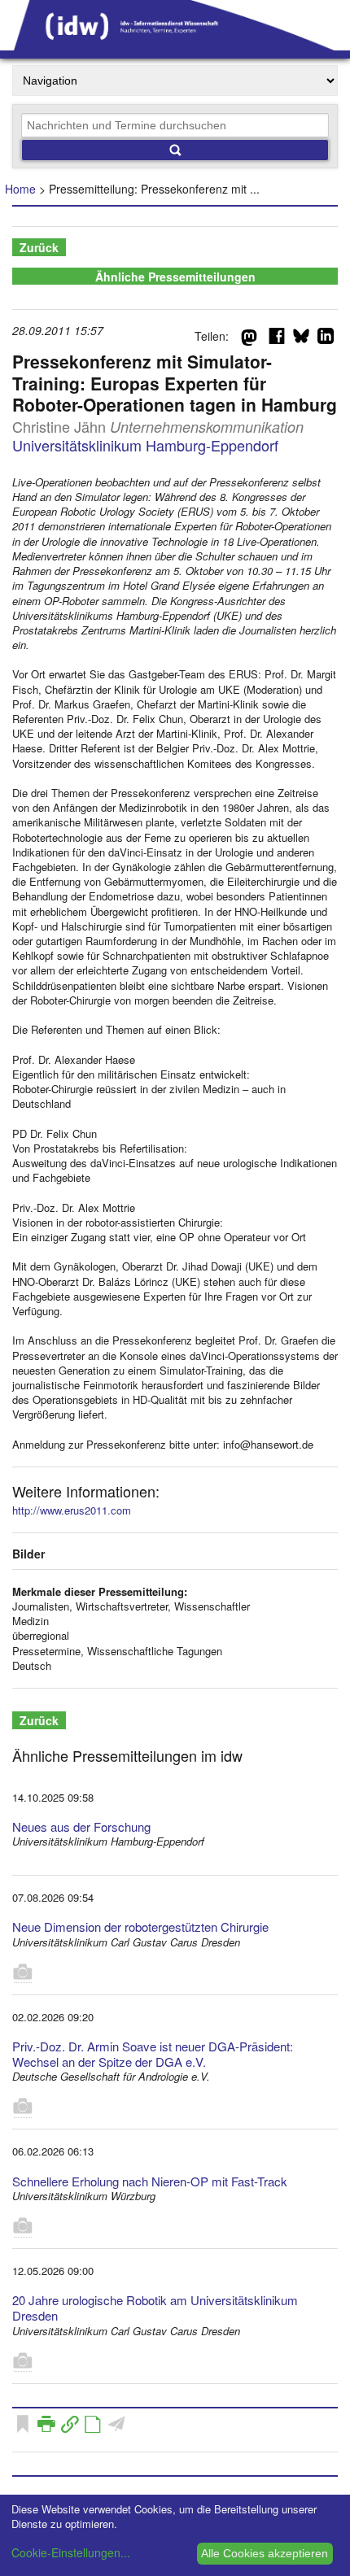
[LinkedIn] (326, 339)
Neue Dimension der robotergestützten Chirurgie (140, 1927)
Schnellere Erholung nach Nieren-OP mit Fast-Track (150, 2181)
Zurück (39, 247)
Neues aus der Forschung (81, 1826)
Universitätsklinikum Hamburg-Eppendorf (145, 445)
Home (20, 189)
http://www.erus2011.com (72, 1510)
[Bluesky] (301, 339)
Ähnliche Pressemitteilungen (175, 277)
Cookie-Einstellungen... (71, 2552)
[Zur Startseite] (175, 45)
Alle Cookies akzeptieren (265, 2553)
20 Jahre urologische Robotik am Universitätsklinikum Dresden (155, 2308)
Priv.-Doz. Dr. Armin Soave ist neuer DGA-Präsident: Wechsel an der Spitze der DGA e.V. (153, 2054)
